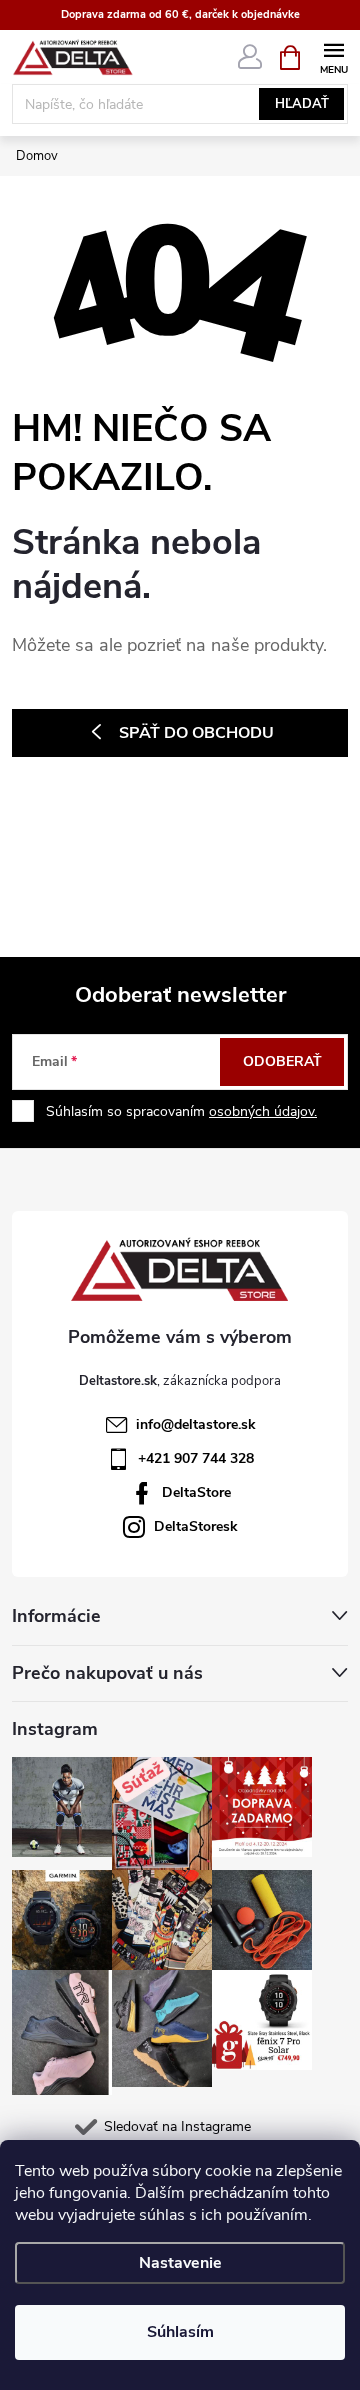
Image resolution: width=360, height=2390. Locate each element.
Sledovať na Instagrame (177, 2126)
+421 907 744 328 (196, 1458)
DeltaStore (196, 1492)
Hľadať (302, 104)
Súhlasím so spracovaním (181, 1111)
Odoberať (282, 1061)
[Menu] (333, 56)
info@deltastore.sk (196, 1424)
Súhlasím (180, 2332)
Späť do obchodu (196, 733)
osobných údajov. (263, 1111)
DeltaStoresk (196, 1526)
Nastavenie (180, 2263)
